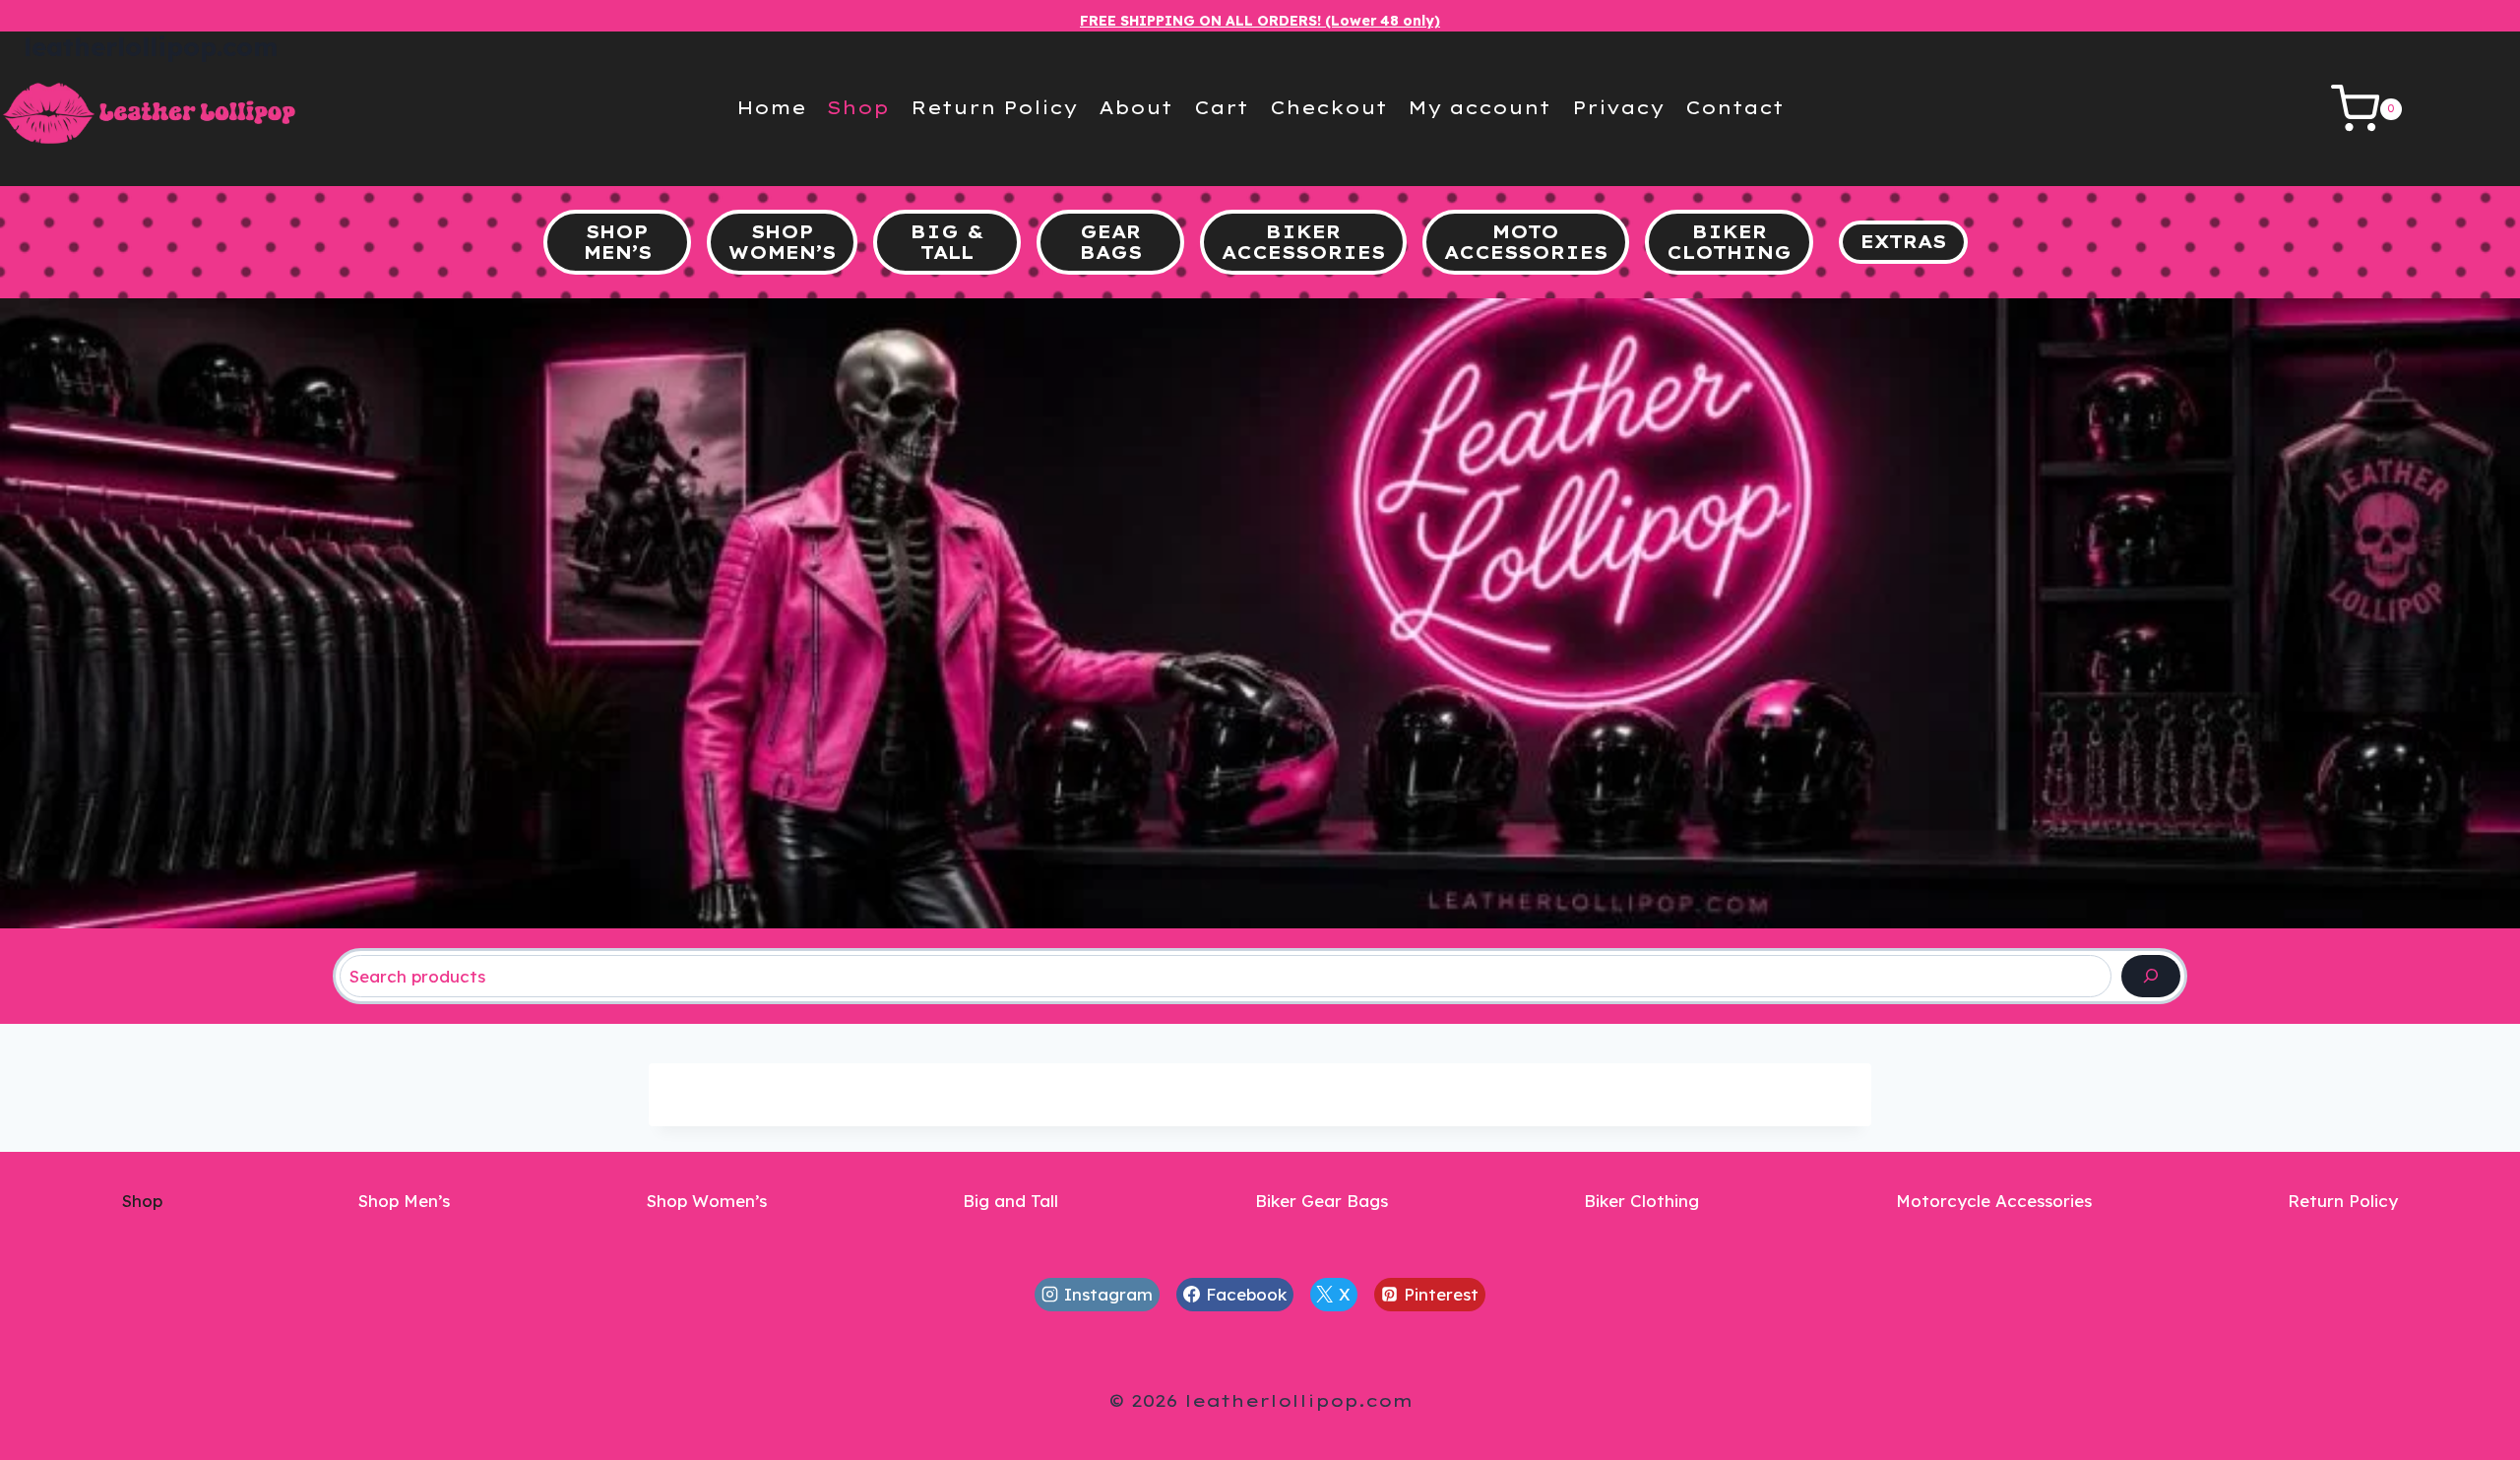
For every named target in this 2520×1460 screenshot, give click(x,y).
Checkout (1328, 108)
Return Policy (994, 108)
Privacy (1618, 108)
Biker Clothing (1641, 1201)
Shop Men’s (404, 1201)
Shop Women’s (707, 1201)
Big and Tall (1010, 1201)
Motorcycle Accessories (1994, 1201)
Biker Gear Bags (1322, 1201)
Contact (1734, 108)
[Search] (2151, 976)
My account (1479, 108)
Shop (858, 108)
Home (771, 108)
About (1135, 108)
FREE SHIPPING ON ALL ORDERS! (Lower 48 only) (1260, 21)
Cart (1221, 108)
